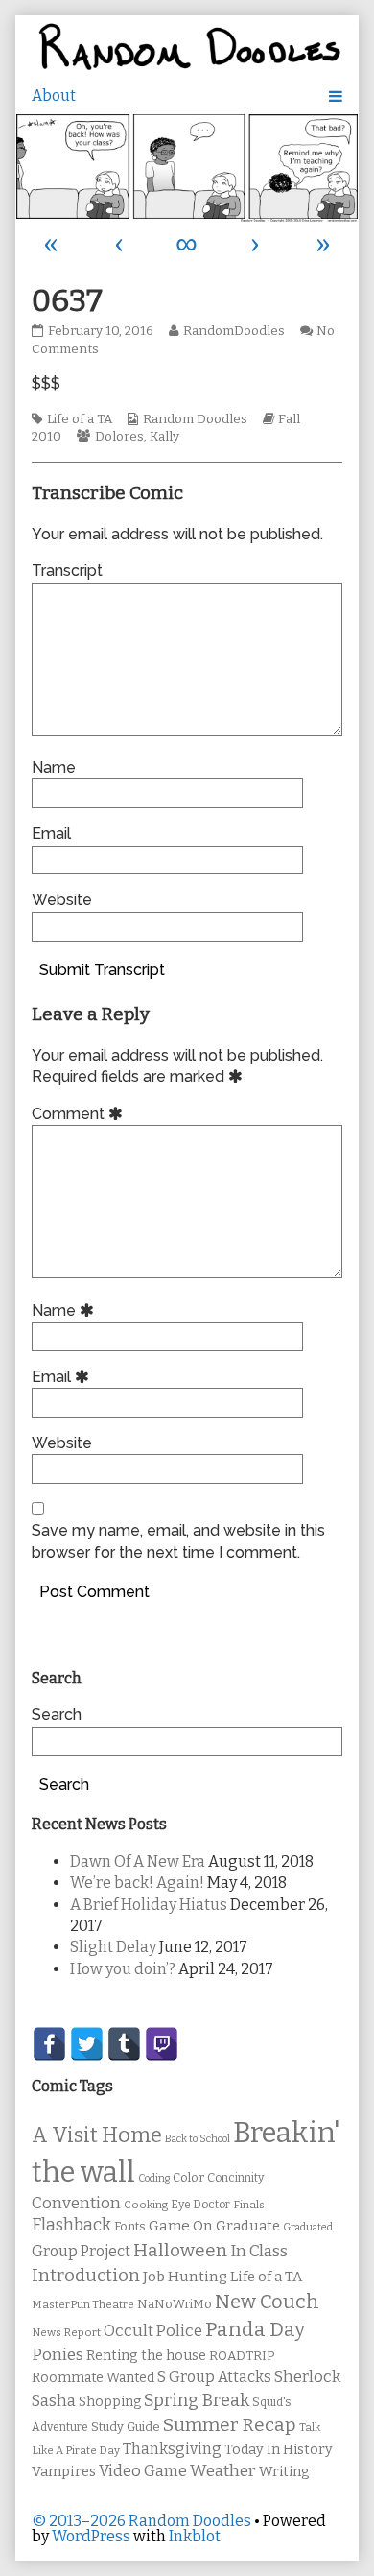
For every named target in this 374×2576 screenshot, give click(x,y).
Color (188, 2177)
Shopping (110, 2402)
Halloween (180, 2250)
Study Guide (126, 2427)
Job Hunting (185, 2277)
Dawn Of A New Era (138, 1861)
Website (62, 900)
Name (54, 767)
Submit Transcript (102, 970)
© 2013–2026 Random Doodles (141, 2521)
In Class (259, 2251)
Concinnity (235, 2178)
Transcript (67, 571)
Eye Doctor (200, 2205)
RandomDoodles (234, 331)
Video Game (143, 2471)
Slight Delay (113, 1947)
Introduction (86, 2276)
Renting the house (146, 2356)
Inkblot (195, 2536)
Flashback (71, 2225)
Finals (249, 2205)
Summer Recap (230, 2425)
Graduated (308, 2227)
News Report (66, 2332)
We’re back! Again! (137, 1883)
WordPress (91, 2536)
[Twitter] (87, 2044)
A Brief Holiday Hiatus (149, 1905)
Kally (164, 437)
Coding (154, 2178)
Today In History (279, 2450)
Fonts (130, 2226)
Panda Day (255, 2329)
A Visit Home (97, 2135)
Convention (76, 2203)
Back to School (198, 2139)
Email (51, 834)
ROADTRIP (242, 2356)
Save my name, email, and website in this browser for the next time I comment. (178, 1541)
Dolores (119, 437)
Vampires (64, 2471)
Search (57, 1715)
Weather (223, 2471)
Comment (80, 1114)
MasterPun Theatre (83, 2304)
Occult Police (153, 2331)
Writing (284, 2472)
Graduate (248, 2226)
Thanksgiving (172, 2449)
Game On (181, 2226)
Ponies (58, 2355)
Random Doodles (195, 419)
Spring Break (197, 2400)
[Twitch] (162, 2044)
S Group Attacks (214, 2377)
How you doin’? (123, 1969)
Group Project (81, 2251)
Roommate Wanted (93, 2378)
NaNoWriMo (175, 2304)
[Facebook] (49, 2044)
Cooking (146, 2205)
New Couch (267, 2302)
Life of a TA (80, 419)
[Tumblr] (124, 2044)
